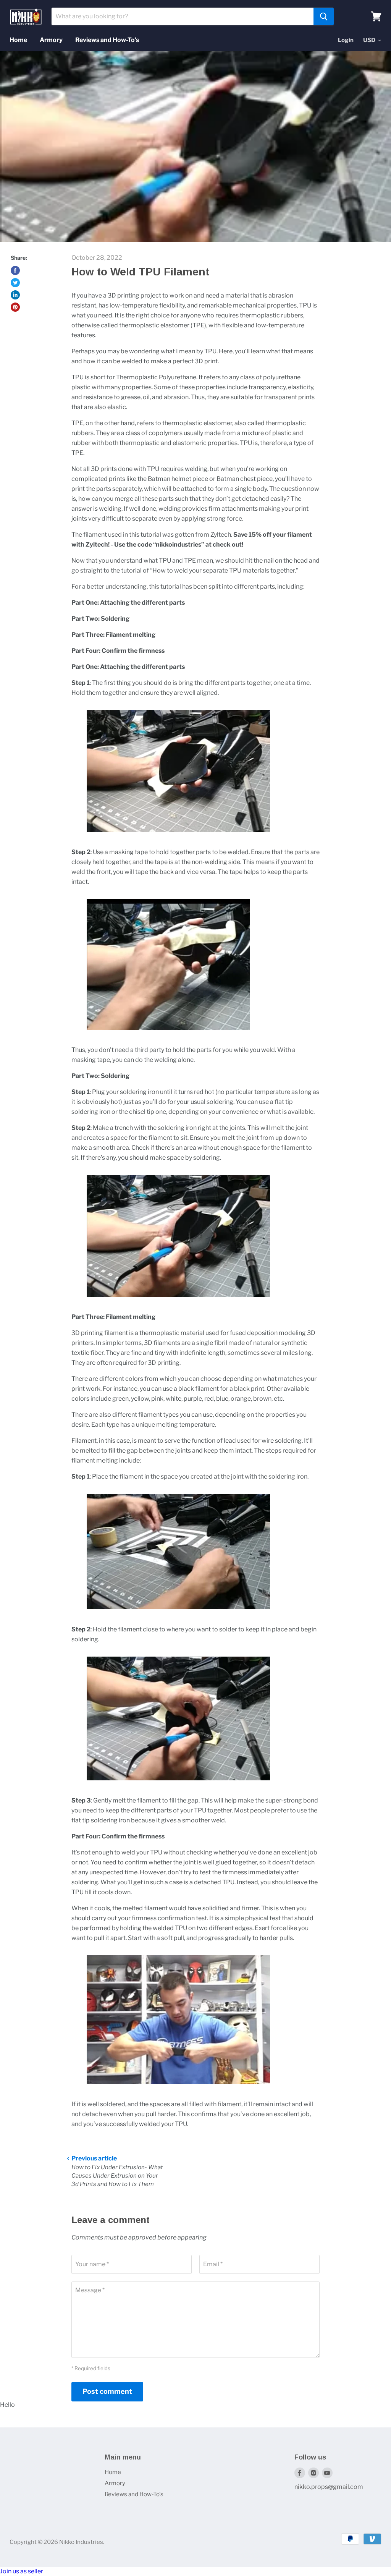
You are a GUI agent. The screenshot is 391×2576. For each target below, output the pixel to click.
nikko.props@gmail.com (329, 2487)
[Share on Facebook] (15, 270)
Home (18, 40)
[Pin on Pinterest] (15, 307)
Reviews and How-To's (107, 40)
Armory (51, 40)
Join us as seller (22, 2571)
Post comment (107, 2391)
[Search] (324, 16)
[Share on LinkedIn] (15, 295)
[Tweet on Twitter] (15, 283)
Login (346, 40)
